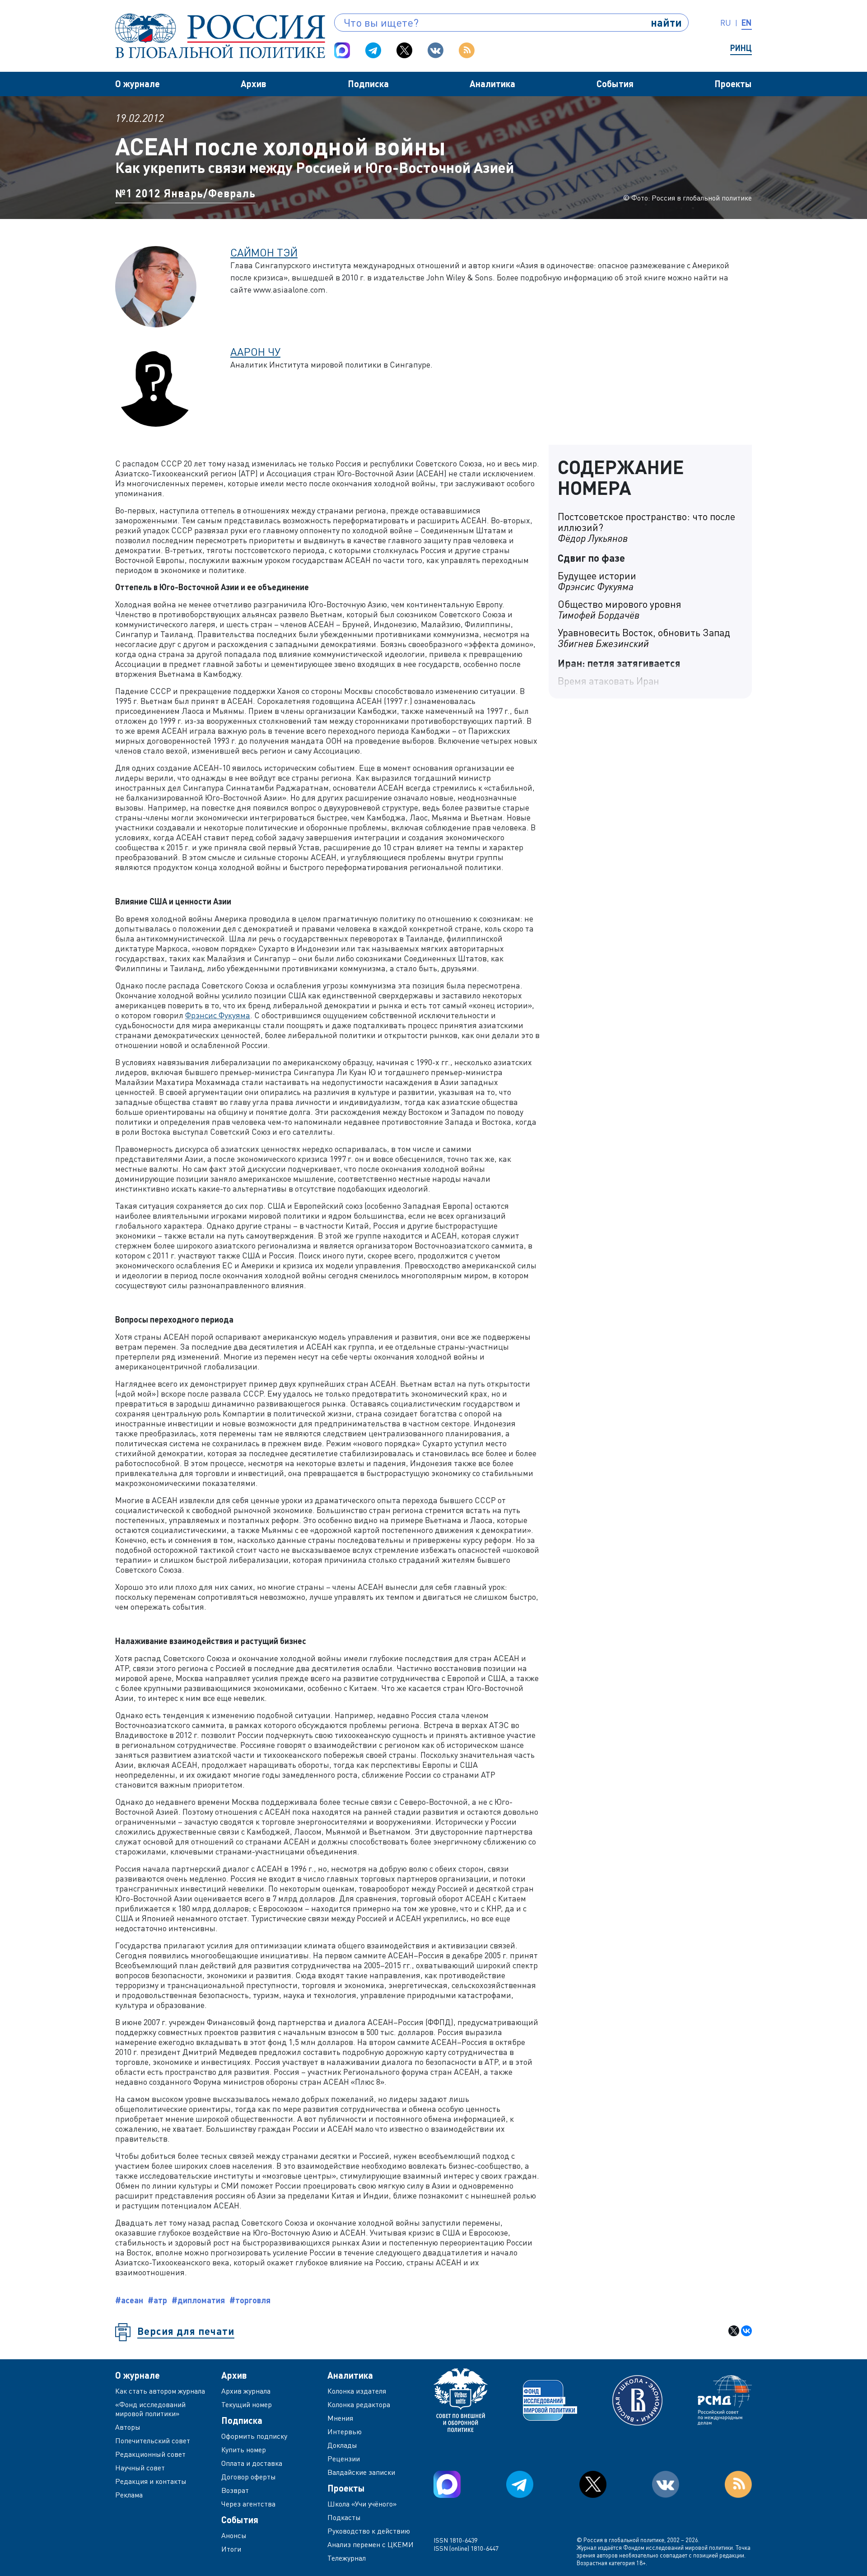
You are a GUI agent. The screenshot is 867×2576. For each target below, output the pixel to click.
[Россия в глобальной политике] (220, 36)
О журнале (138, 84)
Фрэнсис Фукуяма (218, 1015)
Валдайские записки (361, 2472)
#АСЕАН (129, 2300)
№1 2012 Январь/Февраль (185, 193)
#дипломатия (198, 2300)
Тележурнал (347, 2558)
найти (666, 22)
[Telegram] (373, 50)
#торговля (250, 2300)
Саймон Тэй (264, 252)
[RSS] (467, 50)
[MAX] (342, 50)
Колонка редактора (359, 2404)
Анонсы (234, 2535)
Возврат (235, 2490)
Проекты (733, 84)
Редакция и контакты (151, 2481)
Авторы (128, 2427)
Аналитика (492, 84)
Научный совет (140, 2468)
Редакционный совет (150, 2454)
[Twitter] (404, 50)
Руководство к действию (369, 2531)
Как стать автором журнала (160, 2391)
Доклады (342, 2445)
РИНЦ (741, 48)
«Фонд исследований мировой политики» (150, 2409)
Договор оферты (249, 2477)
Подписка (368, 84)
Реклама (129, 2495)
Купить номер (244, 2450)
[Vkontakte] (436, 50)
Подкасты (344, 2517)
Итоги (231, 2549)
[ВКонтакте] (746, 2331)
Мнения (340, 2418)
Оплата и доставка (252, 2463)
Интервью (345, 2432)
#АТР (157, 2300)
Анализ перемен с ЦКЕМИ (371, 2544)
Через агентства (248, 2504)
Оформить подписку (254, 2436)
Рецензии (344, 2459)
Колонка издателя (357, 2391)
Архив (254, 84)
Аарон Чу (255, 352)
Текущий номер (247, 2404)
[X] (734, 2331)
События (615, 84)
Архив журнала (246, 2391)
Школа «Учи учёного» (362, 2504)
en (747, 23)
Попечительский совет (153, 2441)
